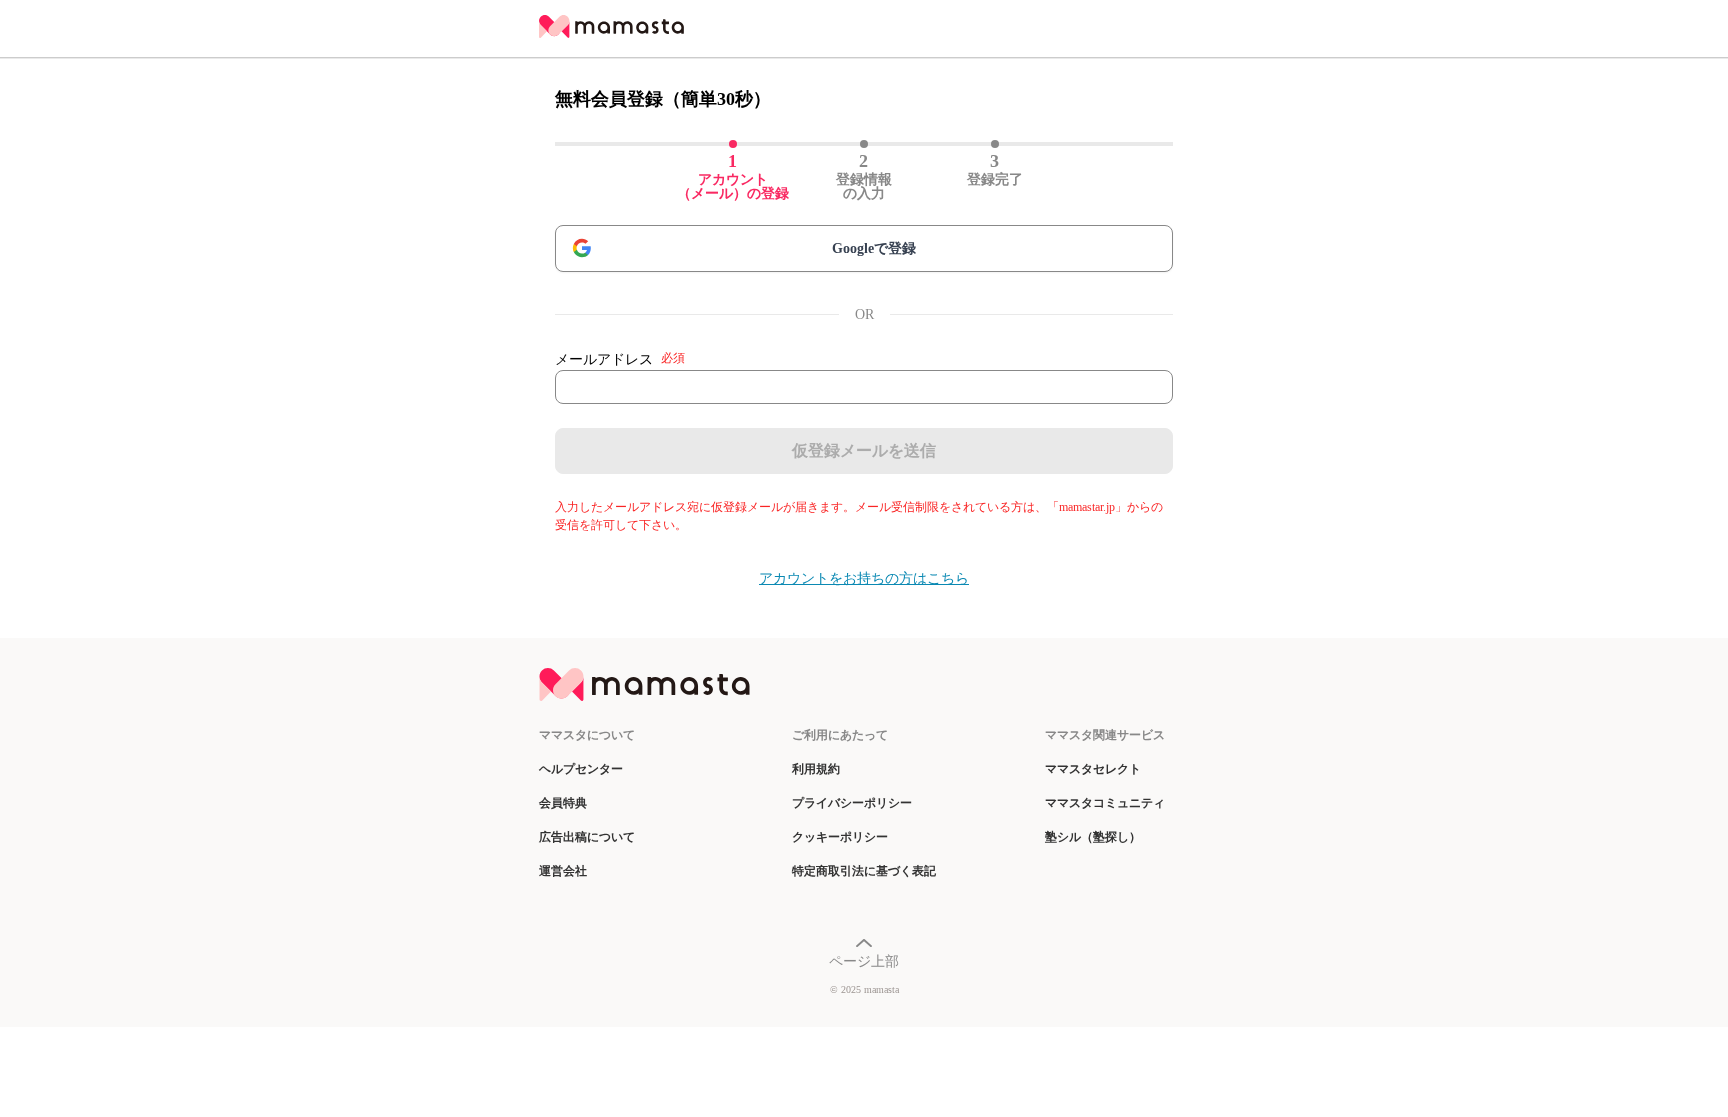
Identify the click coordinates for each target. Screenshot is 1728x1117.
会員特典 (563, 803)
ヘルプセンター (581, 769)
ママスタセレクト (1093, 769)
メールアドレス (620, 359)
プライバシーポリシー (852, 803)
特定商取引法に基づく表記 (864, 871)
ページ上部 (864, 961)
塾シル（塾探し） (1093, 837)
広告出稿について (587, 837)
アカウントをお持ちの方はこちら (864, 578)
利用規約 (816, 769)
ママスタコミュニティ (1105, 803)
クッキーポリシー (840, 837)
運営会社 (563, 871)
